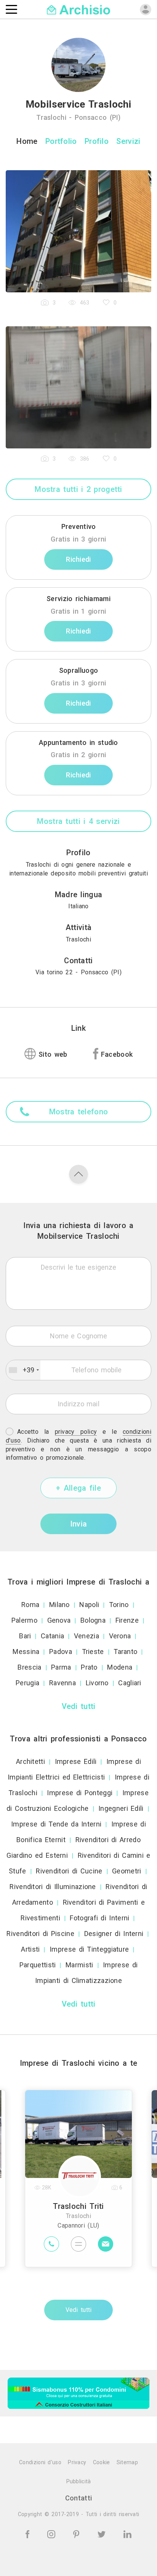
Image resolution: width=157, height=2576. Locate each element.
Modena (120, 1667)
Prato (89, 1667)
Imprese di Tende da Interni (56, 1824)
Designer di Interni (114, 1934)
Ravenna (62, 1683)
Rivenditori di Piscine (40, 1934)
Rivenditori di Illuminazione (53, 1887)
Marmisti (79, 1965)
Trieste (93, 1652)
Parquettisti (38, 1965)
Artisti (30, 1949)
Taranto (125, 1652)
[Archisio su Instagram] (53, 2533)
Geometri (127, 1871)
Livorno (97, 1683)
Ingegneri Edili (121, 1808)
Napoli (89, 1605)
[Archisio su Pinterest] (78, 2533)
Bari (25, 1636)
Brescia (29, 1667)
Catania (52, 1636)
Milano (59, 1605)
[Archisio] (79, 9)
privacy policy (76, 1432)
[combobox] (23, 1370)
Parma (61, 1667)
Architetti (30, 1761)
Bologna (93, 1620)
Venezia (87, 1636)
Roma (30, 1605)
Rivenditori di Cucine (69, 1871)
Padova (61, 1652)
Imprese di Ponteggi (80, 1793)
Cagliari (130, 1683)
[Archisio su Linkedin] (127, 2533)
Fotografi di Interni (99, 1918)
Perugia (27, 1683)
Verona (120, 1636)
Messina (26, 1652)
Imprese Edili (76, 1761)
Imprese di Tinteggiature (89, 1949)
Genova (59, 1620)
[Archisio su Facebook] (29, 2533)
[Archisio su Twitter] (103, 2533)
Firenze (127, 1620)
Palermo (24, 1620)
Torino (119, 1605)
